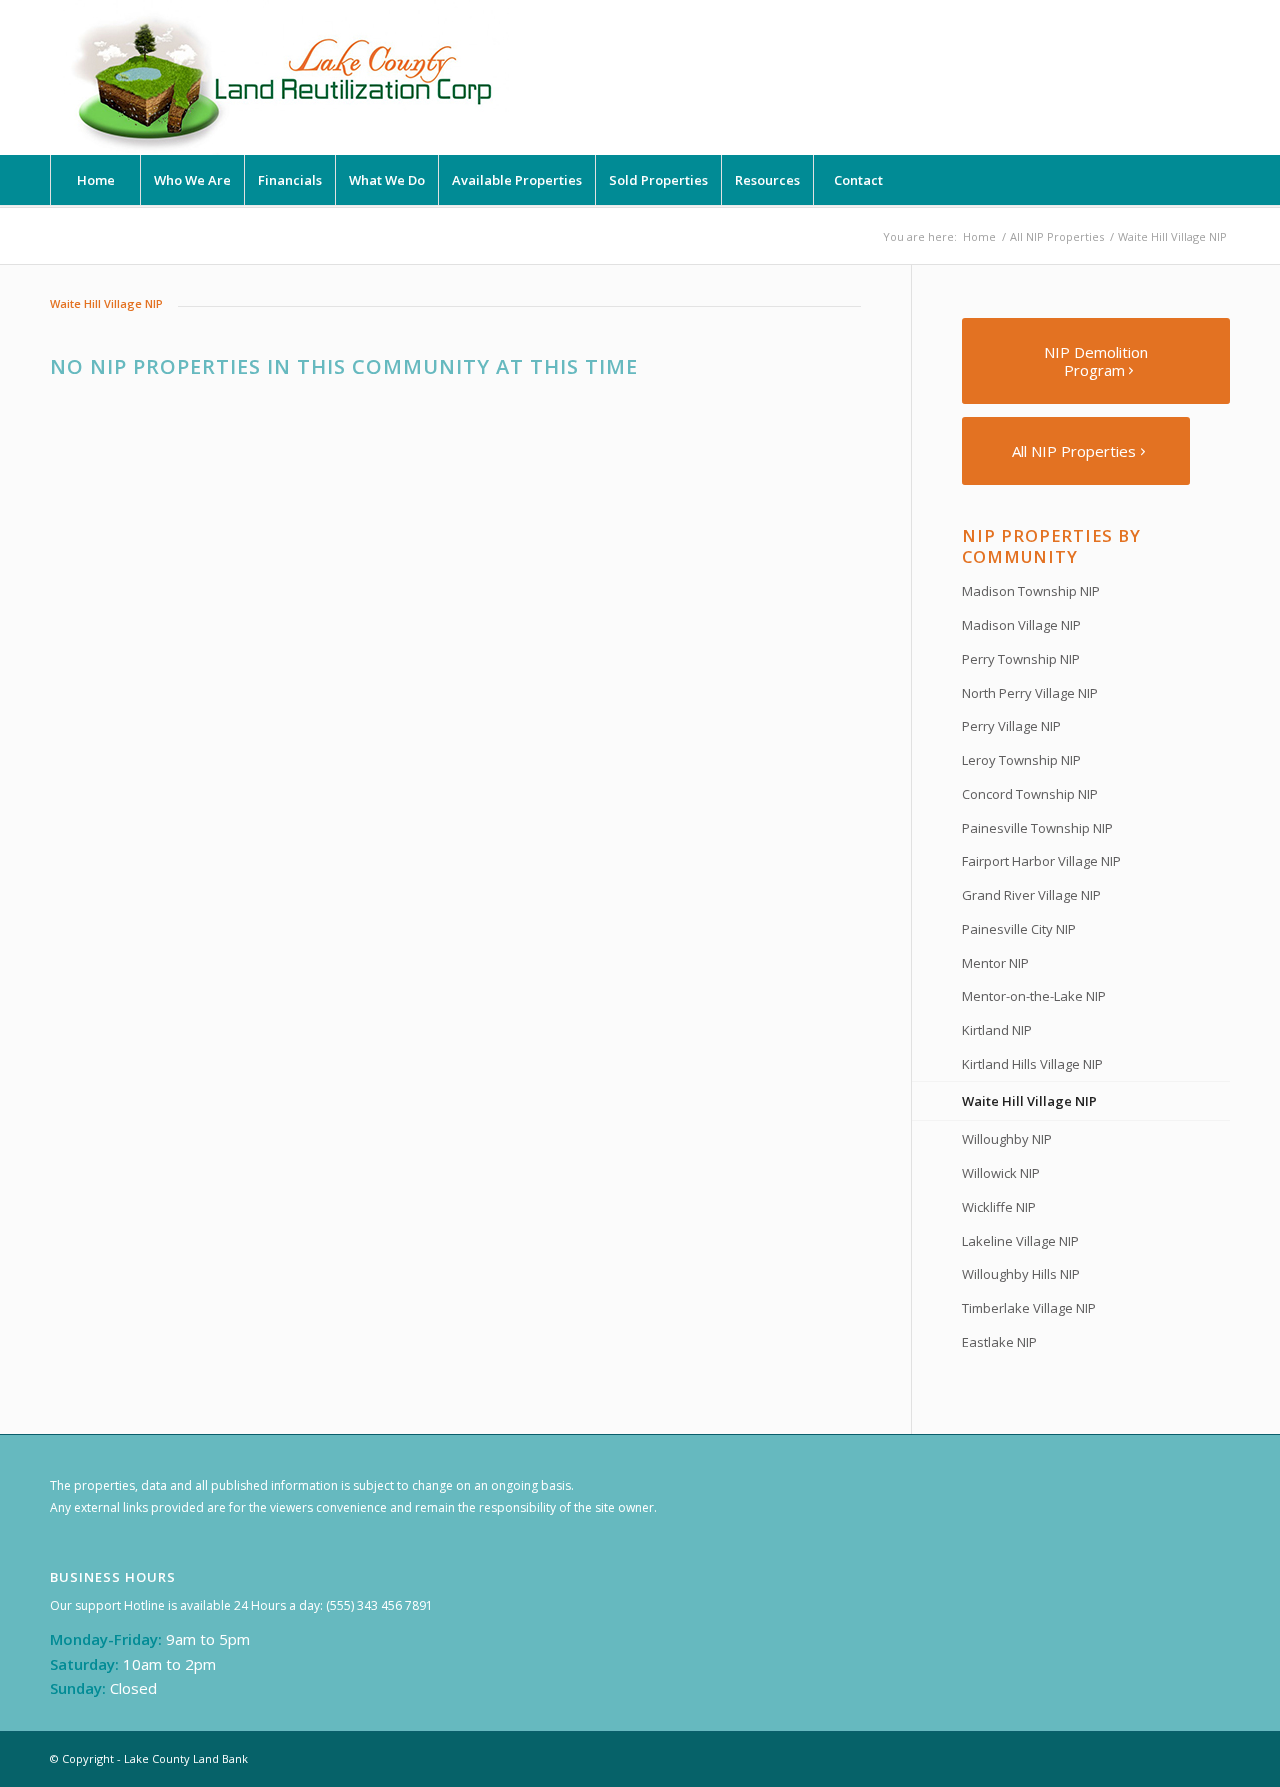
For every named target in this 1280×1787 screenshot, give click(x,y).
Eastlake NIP (999, 1342)
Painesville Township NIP (1037, 828)
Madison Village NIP (1021, 625)
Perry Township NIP (1021, 659)
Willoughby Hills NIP (1021, 1274)
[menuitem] (95, 180)
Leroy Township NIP (1021, 760)
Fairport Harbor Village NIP (1041, 861)
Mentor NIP (995, 963)
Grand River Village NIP (1031, 895)
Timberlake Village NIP (1029, 1308)
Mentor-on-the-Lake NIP (1034, 996)
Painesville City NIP (1019, 929)
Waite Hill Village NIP (1029, 1101)
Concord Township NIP (1030, 794)
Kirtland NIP (997, 1030)
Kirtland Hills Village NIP (1032, 1064)
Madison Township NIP (1031, 591)
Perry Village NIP (1011, 726)
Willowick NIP (1001, 1173)
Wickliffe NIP (999, 1207)
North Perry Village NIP (1030, 693)
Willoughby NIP (1007, 1139)
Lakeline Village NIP (1020, 1241)
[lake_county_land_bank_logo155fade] (285, 77)
